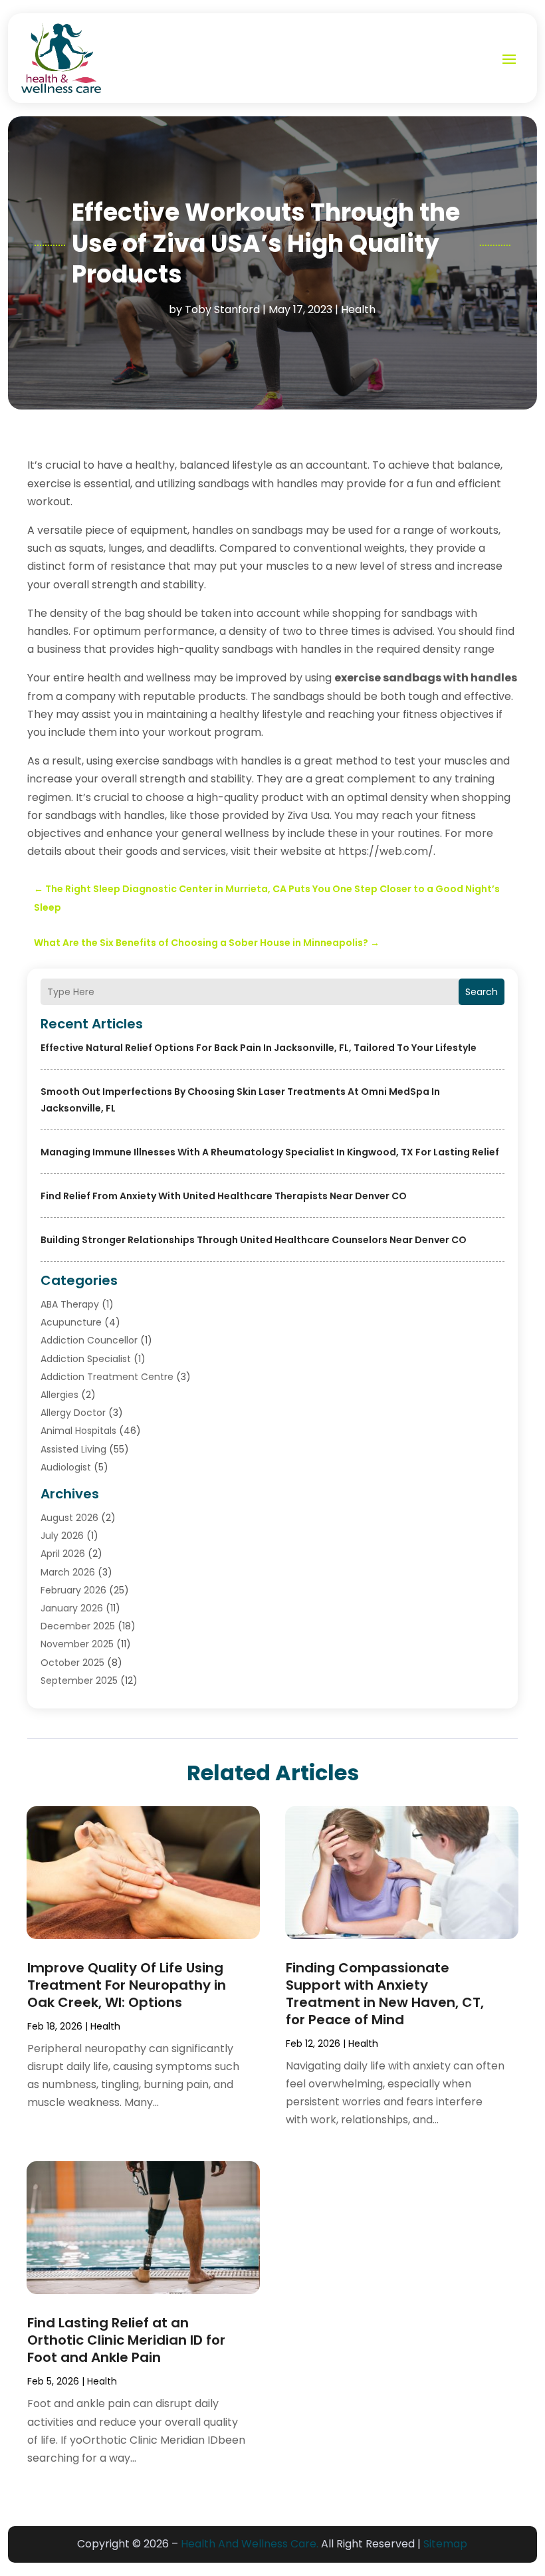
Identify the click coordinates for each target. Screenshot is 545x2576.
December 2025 (78, 1626)
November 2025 (77, 1644)
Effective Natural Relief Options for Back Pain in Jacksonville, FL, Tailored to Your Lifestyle (259, 1048)
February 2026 (73, 1590)
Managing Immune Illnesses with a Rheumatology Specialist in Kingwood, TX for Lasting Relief (270, 1152)
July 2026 (62, 1536)
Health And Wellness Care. (250, 2544)
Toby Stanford (222, 309)
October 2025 (72, 1663)
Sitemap (445, 2544)
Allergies (59, 1395)
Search (482, 992)
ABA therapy (70, 1304)
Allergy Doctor (73, 1413)
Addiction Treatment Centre (107, 1377)
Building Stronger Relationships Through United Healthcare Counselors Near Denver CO (254, 1240)
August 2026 (69, 1518)
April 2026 (63, 1554)
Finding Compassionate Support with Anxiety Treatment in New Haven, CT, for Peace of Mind (385, 1994)
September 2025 (79, 1681)
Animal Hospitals (78, 1431)
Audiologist (66, 1467)
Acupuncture (71, 1322)
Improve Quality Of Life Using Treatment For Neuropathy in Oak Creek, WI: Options (127, 1985)
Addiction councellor (89, 1340)
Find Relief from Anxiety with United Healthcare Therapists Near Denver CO (224, 1196)
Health (358, 309)
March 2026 (68, 1572)
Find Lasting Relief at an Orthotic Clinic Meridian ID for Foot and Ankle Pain (126, 2340)
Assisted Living (73, 1449)
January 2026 (72, 1608)
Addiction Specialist (86, 1359)
